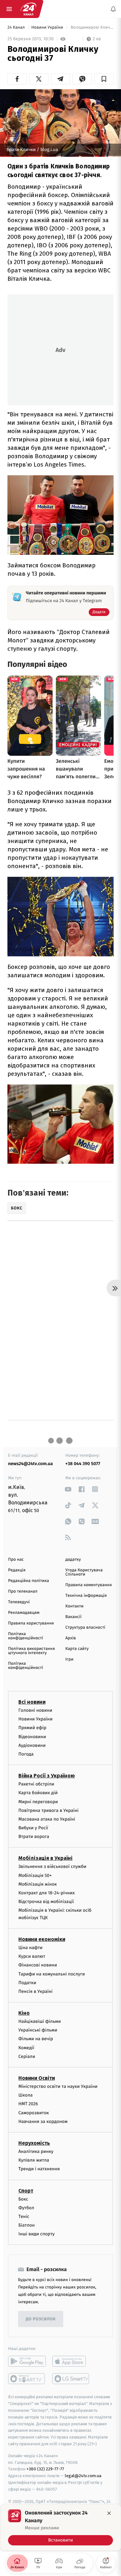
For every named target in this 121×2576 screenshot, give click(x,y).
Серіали (27, 2056)
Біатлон (27, 2225)
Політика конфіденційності (26, 1636)
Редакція (17, 1570)
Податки (27, 1983)
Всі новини (32, 1702)
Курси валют (32, 1956)
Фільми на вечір (36, 2039)
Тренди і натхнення (39, 2169)
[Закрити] (109, 2513)
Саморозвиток (34, 2113)
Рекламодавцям (24, 1613)
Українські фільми (38, 2030)
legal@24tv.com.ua (83, 2476)
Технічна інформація (86, 1596)
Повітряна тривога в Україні (48, 1810)
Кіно (24, 2013)
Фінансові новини (38, 1965)
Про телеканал (23, 1591)
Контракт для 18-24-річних (46, 1893)
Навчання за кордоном (43, 2121)
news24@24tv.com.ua (30, 1464)
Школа (25, 2095)
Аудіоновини (32, 1745)
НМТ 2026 (28, 2104)
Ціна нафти (30, 1948)
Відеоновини (32, 1737)
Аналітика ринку (36, 2151)
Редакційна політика (29, 1581)
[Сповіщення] (113, 9)
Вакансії (74, 1617)
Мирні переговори (38, 1802)
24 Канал (17, 28)
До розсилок (41, 2319)
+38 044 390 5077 (83, 1464)
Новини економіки (42, 1939)
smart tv (27, 2379)
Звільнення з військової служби (52, 1867)
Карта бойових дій (38, 1793)
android (27, 2362)
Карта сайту (77, 1649)
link (68, 1489)
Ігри (70, 1659)
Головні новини (35, 1710)
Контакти (75, 1606)
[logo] (28, 9)
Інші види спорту (36, 2234)
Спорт (26, 2191)
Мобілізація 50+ (35, 1875)
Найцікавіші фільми (40, 2021)
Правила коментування (89, 1585)
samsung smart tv (71, 2379)
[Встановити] (60, 2527)
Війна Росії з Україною (47, 1776)
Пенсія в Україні (35, 1991)
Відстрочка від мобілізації (46, 1902)
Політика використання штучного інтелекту (31, 1651)
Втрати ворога (34, 1837)
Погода (26, 1754)
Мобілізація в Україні (45, 1858)
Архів (71, 1638)
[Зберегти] (104, 79)
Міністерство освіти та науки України (58, 2086)
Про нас (16, 1560)
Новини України (48, 28)
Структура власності (86, 1628)
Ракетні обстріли (36, 1784)
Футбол (26, 2208)
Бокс (23, 2199)
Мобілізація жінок (38, 1884)
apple (71, 2362)
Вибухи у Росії (33, 1828)
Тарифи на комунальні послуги (52, 1974)
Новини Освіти (37, 2078)
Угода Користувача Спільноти (84, 1572)
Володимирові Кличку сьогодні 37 (91, 28)
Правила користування (31, 1623)
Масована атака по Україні (47, 1819)
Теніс (24, 2216)
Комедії (26, 2048)
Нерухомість (34, 2143)
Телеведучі (19, 1602)
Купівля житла (34, 2160)
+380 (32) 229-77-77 (45, 2469)
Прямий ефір (32, 1728)
